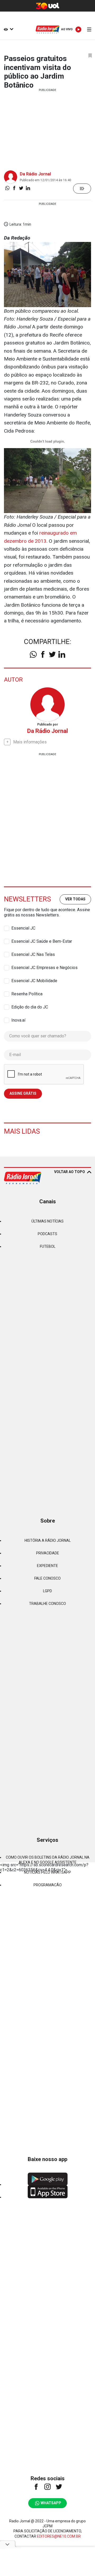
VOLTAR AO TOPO (70, 1172)
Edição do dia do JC (30, 1007)
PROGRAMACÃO (48, 1885)
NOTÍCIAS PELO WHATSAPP (47, 1872)
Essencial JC (23, 928)
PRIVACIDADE (48, 1553)
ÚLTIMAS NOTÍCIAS (47, 1221)
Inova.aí (18, 1020)
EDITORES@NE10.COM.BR (59, 2536)
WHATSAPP (51, 2503)
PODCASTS (47, 1234)
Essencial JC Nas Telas (33, 954)
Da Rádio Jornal (35, 174)
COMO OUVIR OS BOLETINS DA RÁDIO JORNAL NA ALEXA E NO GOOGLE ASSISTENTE (48, 1860)
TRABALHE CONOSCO (47, 1604)
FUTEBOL (48, 1246)
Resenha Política (27, 994)
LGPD (47, 1591)
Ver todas (75, 899)
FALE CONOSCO (47, 1578)
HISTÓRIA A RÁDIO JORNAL (48, 1540)
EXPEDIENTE (47, 1566)
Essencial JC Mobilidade (34, 981)
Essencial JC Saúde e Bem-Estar (42, 941)
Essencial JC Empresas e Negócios (44, 968)
